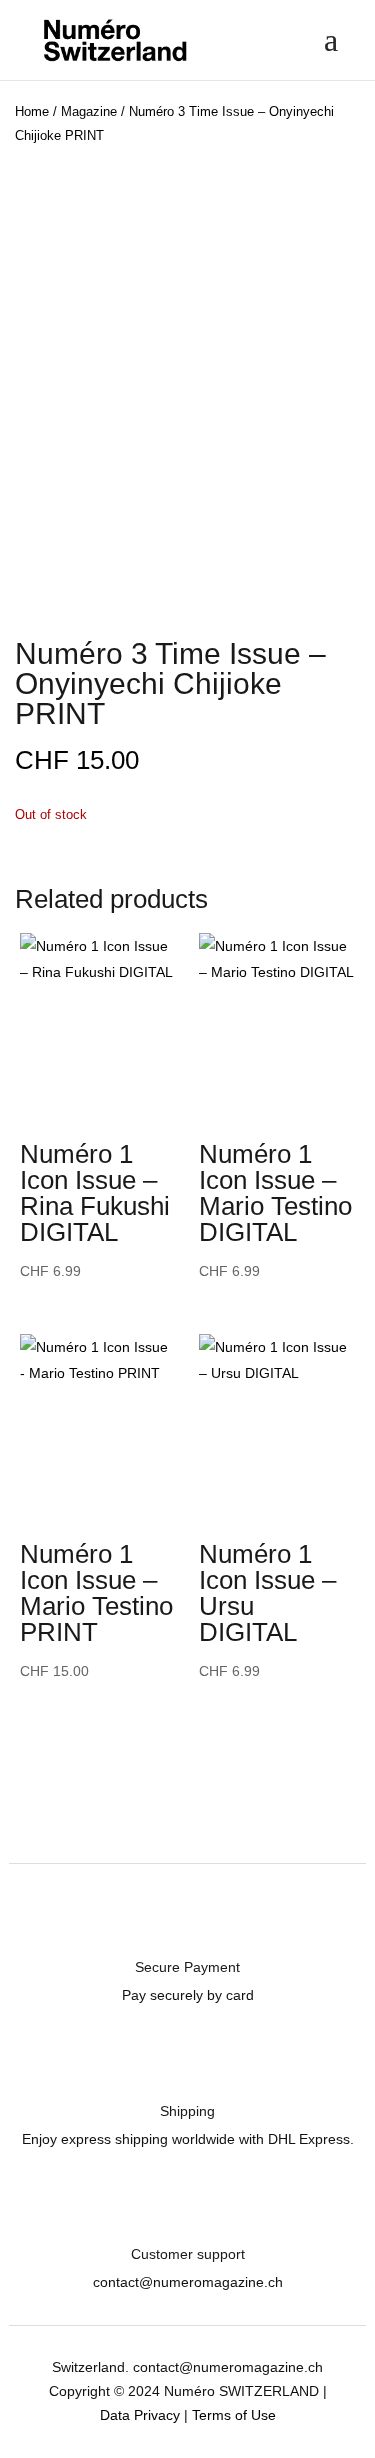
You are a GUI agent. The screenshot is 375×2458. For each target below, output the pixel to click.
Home (32, 111)
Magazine (89, 111)
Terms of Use (234, 2415)
